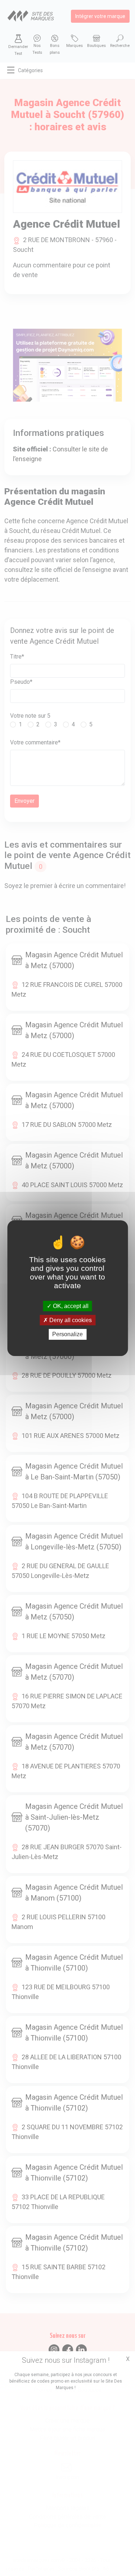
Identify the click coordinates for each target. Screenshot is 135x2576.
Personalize (67, 1334)
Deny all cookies (70, 1320)
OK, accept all (70, 1306)
